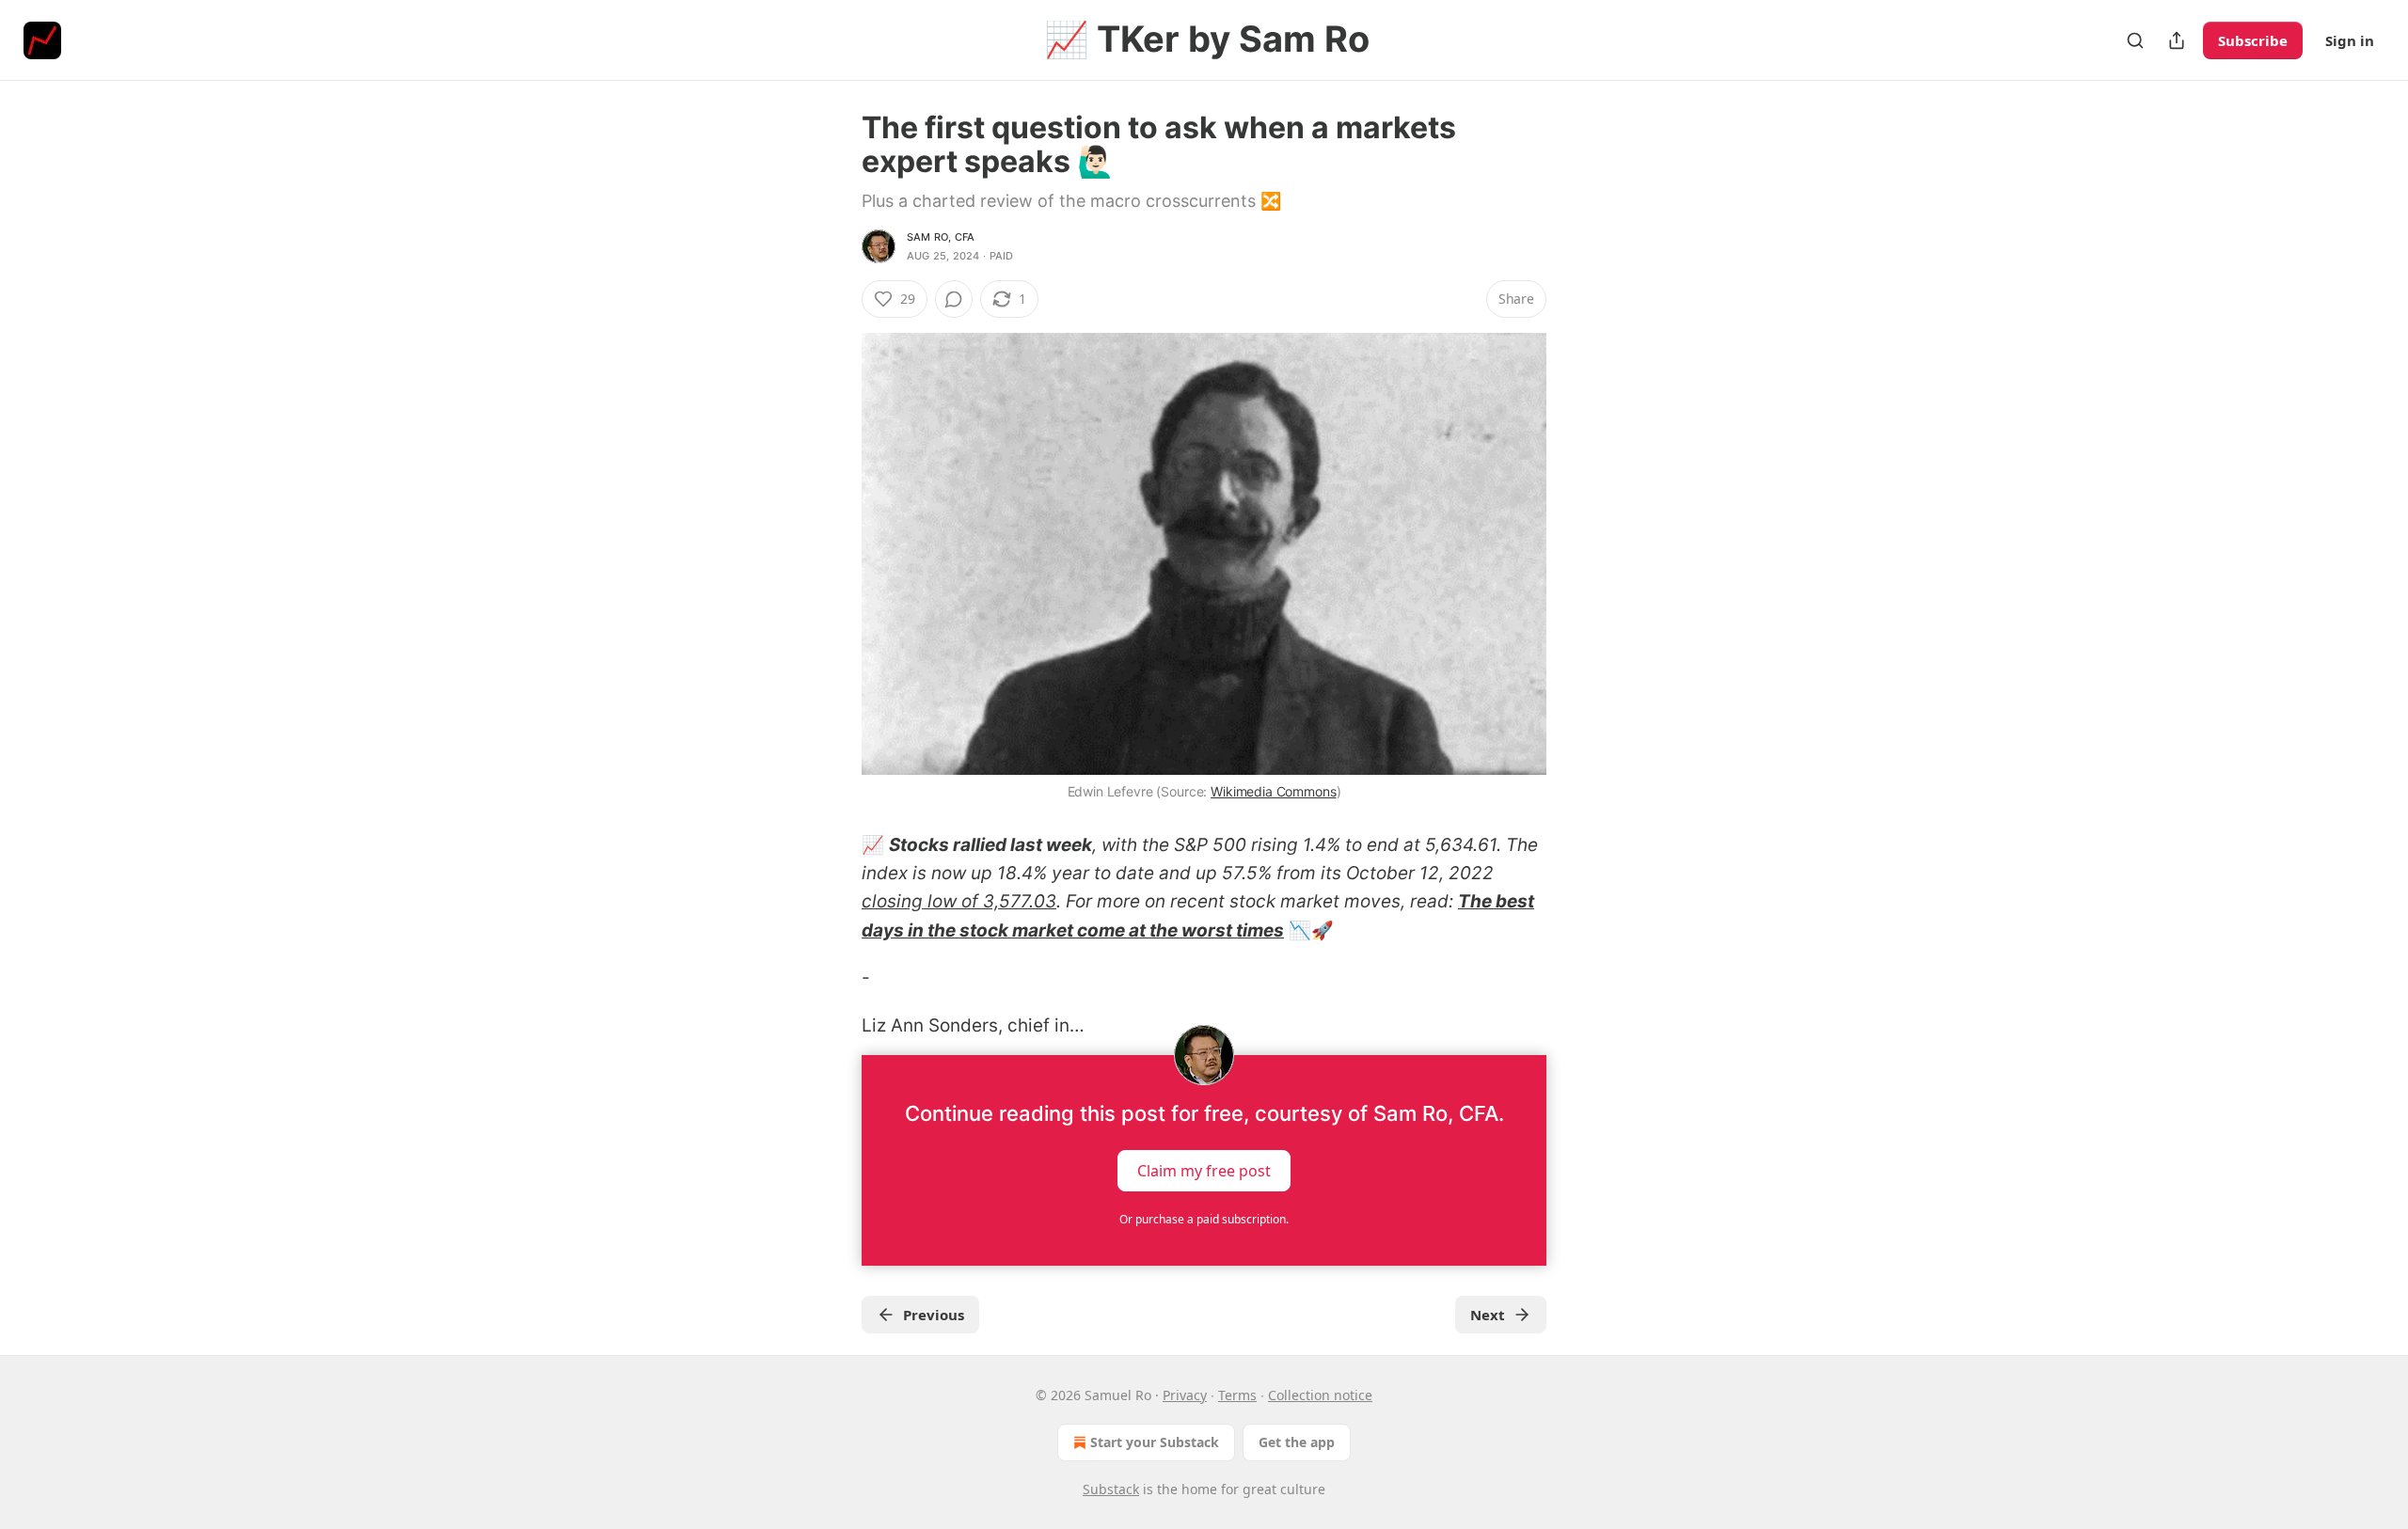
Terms (1237, 1395)
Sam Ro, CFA (941, 237)
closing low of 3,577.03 (959, 901)
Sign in (2350, 40)
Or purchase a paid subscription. (1204, 1219)
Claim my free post (1204, 1170)
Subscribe (2253, 40)
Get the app (1297, 1442)
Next (1488, 1315)
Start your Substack (1155, 1442)
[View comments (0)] (954, 299)
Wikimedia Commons (1273, 791)
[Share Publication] (2177, 40)
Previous (934, 1315)
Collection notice (1320, 1395)
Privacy (1185, 1395)
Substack (1111, 1489)
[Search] (2135, 40)
